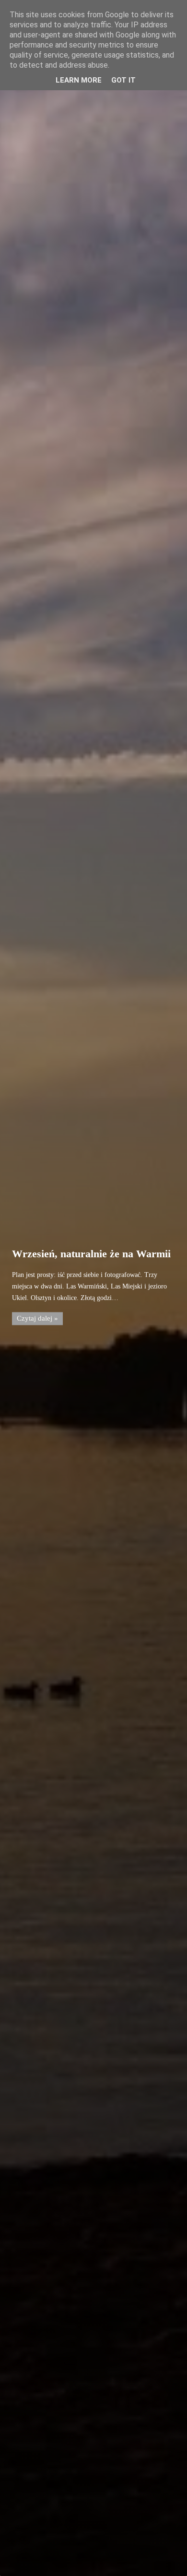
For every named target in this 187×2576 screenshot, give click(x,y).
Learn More (79, 80)
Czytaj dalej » (37, 1319)
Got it (123, 80)
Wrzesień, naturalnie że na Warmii (91, 1254)
